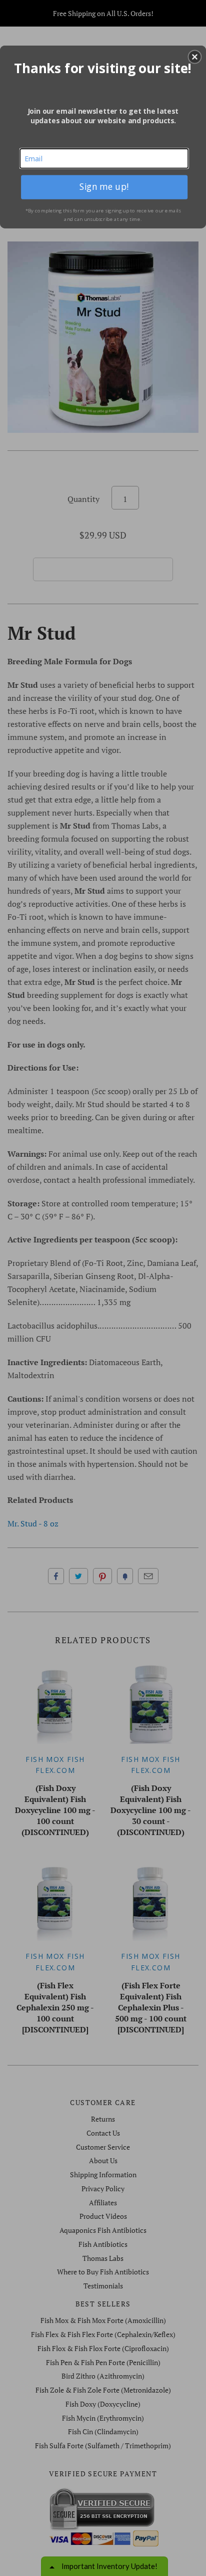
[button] (194, 57)
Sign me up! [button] (104, 187)
